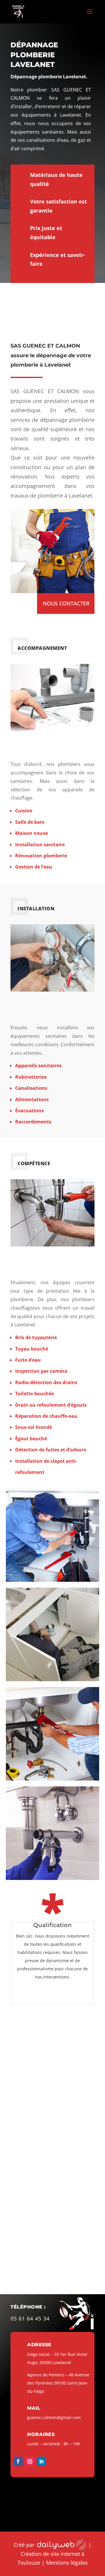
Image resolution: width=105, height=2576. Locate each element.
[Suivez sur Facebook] (18, 2461)
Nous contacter (66, 603)
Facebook (82, 2275)
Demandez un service (55, 741)
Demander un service (55, 1002)
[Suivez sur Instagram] (30, 2461)
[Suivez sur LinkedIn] (41, 2461)
